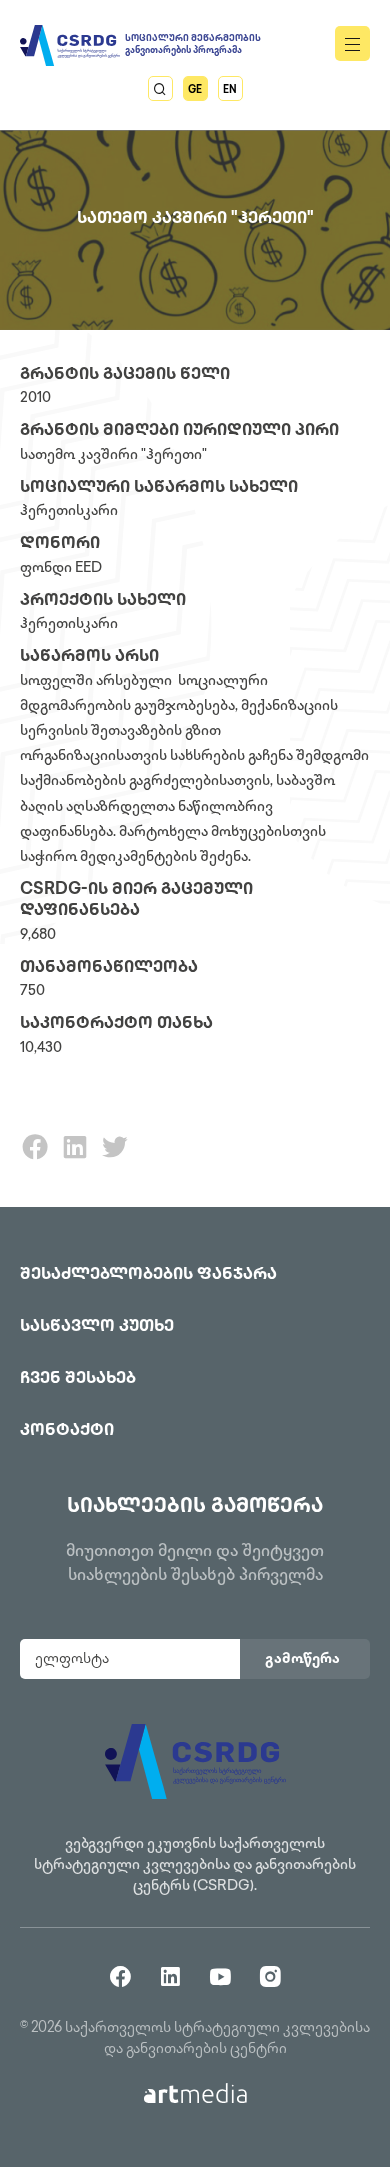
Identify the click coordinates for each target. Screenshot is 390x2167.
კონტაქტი (67, 1431)
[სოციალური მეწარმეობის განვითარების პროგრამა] (70, 45)
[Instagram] (270, 1975)
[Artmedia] (195, 2093)
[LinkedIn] (75, 1158)
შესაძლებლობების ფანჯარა (148, 1275)
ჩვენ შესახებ (78, 1379)
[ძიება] (160, 88)
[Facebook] (35, 1158)
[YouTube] (220, 1975)
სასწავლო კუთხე (97, 1327)
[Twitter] (115, 1158)
